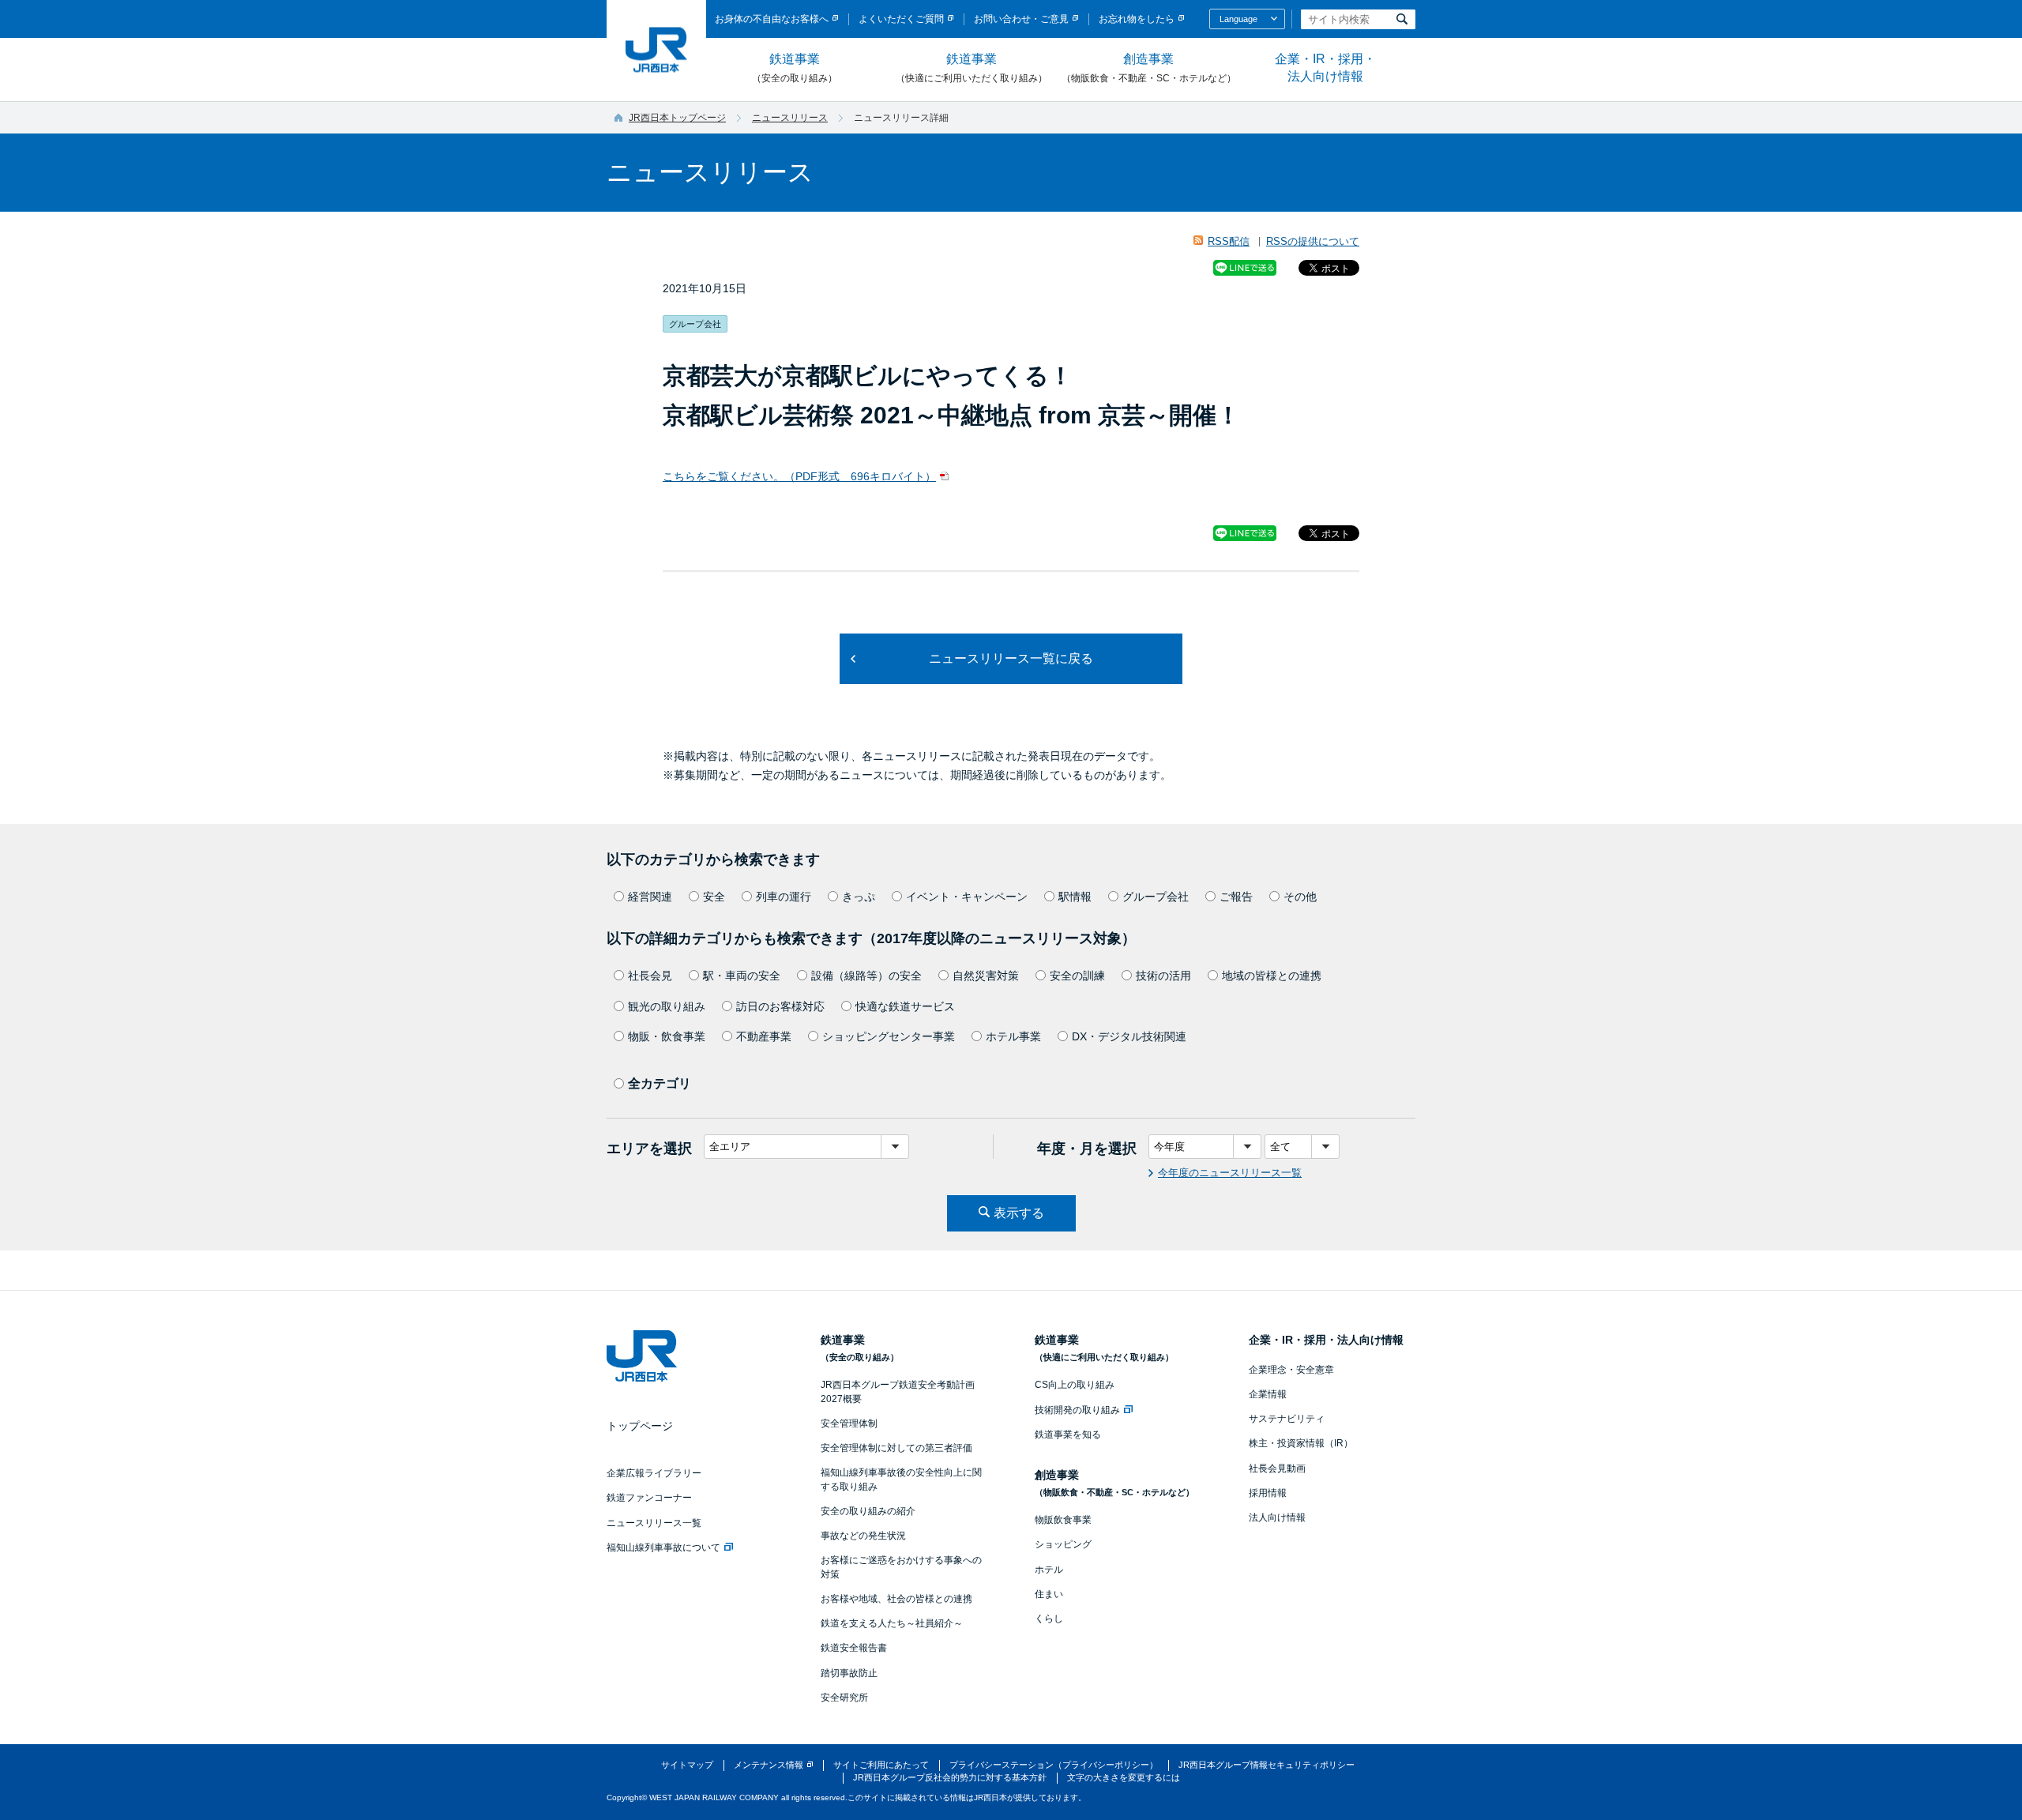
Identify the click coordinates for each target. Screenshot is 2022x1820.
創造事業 (1149, 68)
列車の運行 (784, 897)
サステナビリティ (1287, 1419)
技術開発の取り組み (1077, 1410)
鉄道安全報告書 (854, 1648)
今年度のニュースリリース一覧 (1230, 1173)
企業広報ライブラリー (654, 1473)
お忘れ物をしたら (1137, 19)
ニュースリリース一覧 (654, 1523)
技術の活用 (1163, 976)
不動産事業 (764, 1036)
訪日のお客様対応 (780, 1006)
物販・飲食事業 (667, 1036)
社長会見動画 (1277, 1468)
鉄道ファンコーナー (649, 1498)
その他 (1300, 897)
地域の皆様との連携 (1272, 976)
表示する (1019, 1213)
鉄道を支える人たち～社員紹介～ (892, 1623)
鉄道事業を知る (1068, 1435)
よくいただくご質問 (901, 19)
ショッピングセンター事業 (889, 1036)
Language (1238, 19)
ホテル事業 (1013, 1036)
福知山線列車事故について (663, 1547)
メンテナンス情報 (769, 1765)
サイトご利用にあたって (881, 1765)
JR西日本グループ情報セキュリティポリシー (1267, 1765)
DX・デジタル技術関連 (1129, 1036)
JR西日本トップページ (677, 118)
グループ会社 (1156, 897)
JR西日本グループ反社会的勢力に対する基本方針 (950, 1777)
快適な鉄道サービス (905, 1006)
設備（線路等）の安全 (866, 976)
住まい (1049, 1594)
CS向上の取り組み (1075, 1385)
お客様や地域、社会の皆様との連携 (896, 1599)
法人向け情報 (1277, 1517)
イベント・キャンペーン (967, 897)
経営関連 (650, 897)
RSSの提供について (1313, 241)
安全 (714, 897)
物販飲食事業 (1063, 1520)
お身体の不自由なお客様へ (772, 19)
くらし (1049, 1619)
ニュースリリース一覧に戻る (1011, 658)
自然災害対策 (986, 976)
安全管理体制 (849, 1423)
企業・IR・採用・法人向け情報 (1325, 68)
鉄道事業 (795, 68)
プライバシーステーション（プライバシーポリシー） (1054, 1765)
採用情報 (1268, 1493)
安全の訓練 (1077, 976)
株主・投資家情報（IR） (1301, 1443)
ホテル (1049, 1570)
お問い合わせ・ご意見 (1021, 19)
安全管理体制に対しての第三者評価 (896, 1448)
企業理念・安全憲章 (1291, 1370)
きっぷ (859, 897)
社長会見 (650, 976)
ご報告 (1236, 897)
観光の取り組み (667, 1006)
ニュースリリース (790, 118)
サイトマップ (687, 1765)
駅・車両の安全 (742, 976)
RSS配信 (1229, 241)
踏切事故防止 (849, 1673)
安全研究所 (844, 1698)
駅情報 (1075, 897)
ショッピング (1063, 1544)
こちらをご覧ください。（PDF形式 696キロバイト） (799, 476)
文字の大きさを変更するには (1124, 1777)
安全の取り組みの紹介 (868, 1511)
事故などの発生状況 (863, 1536)
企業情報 (1268, 1394)
